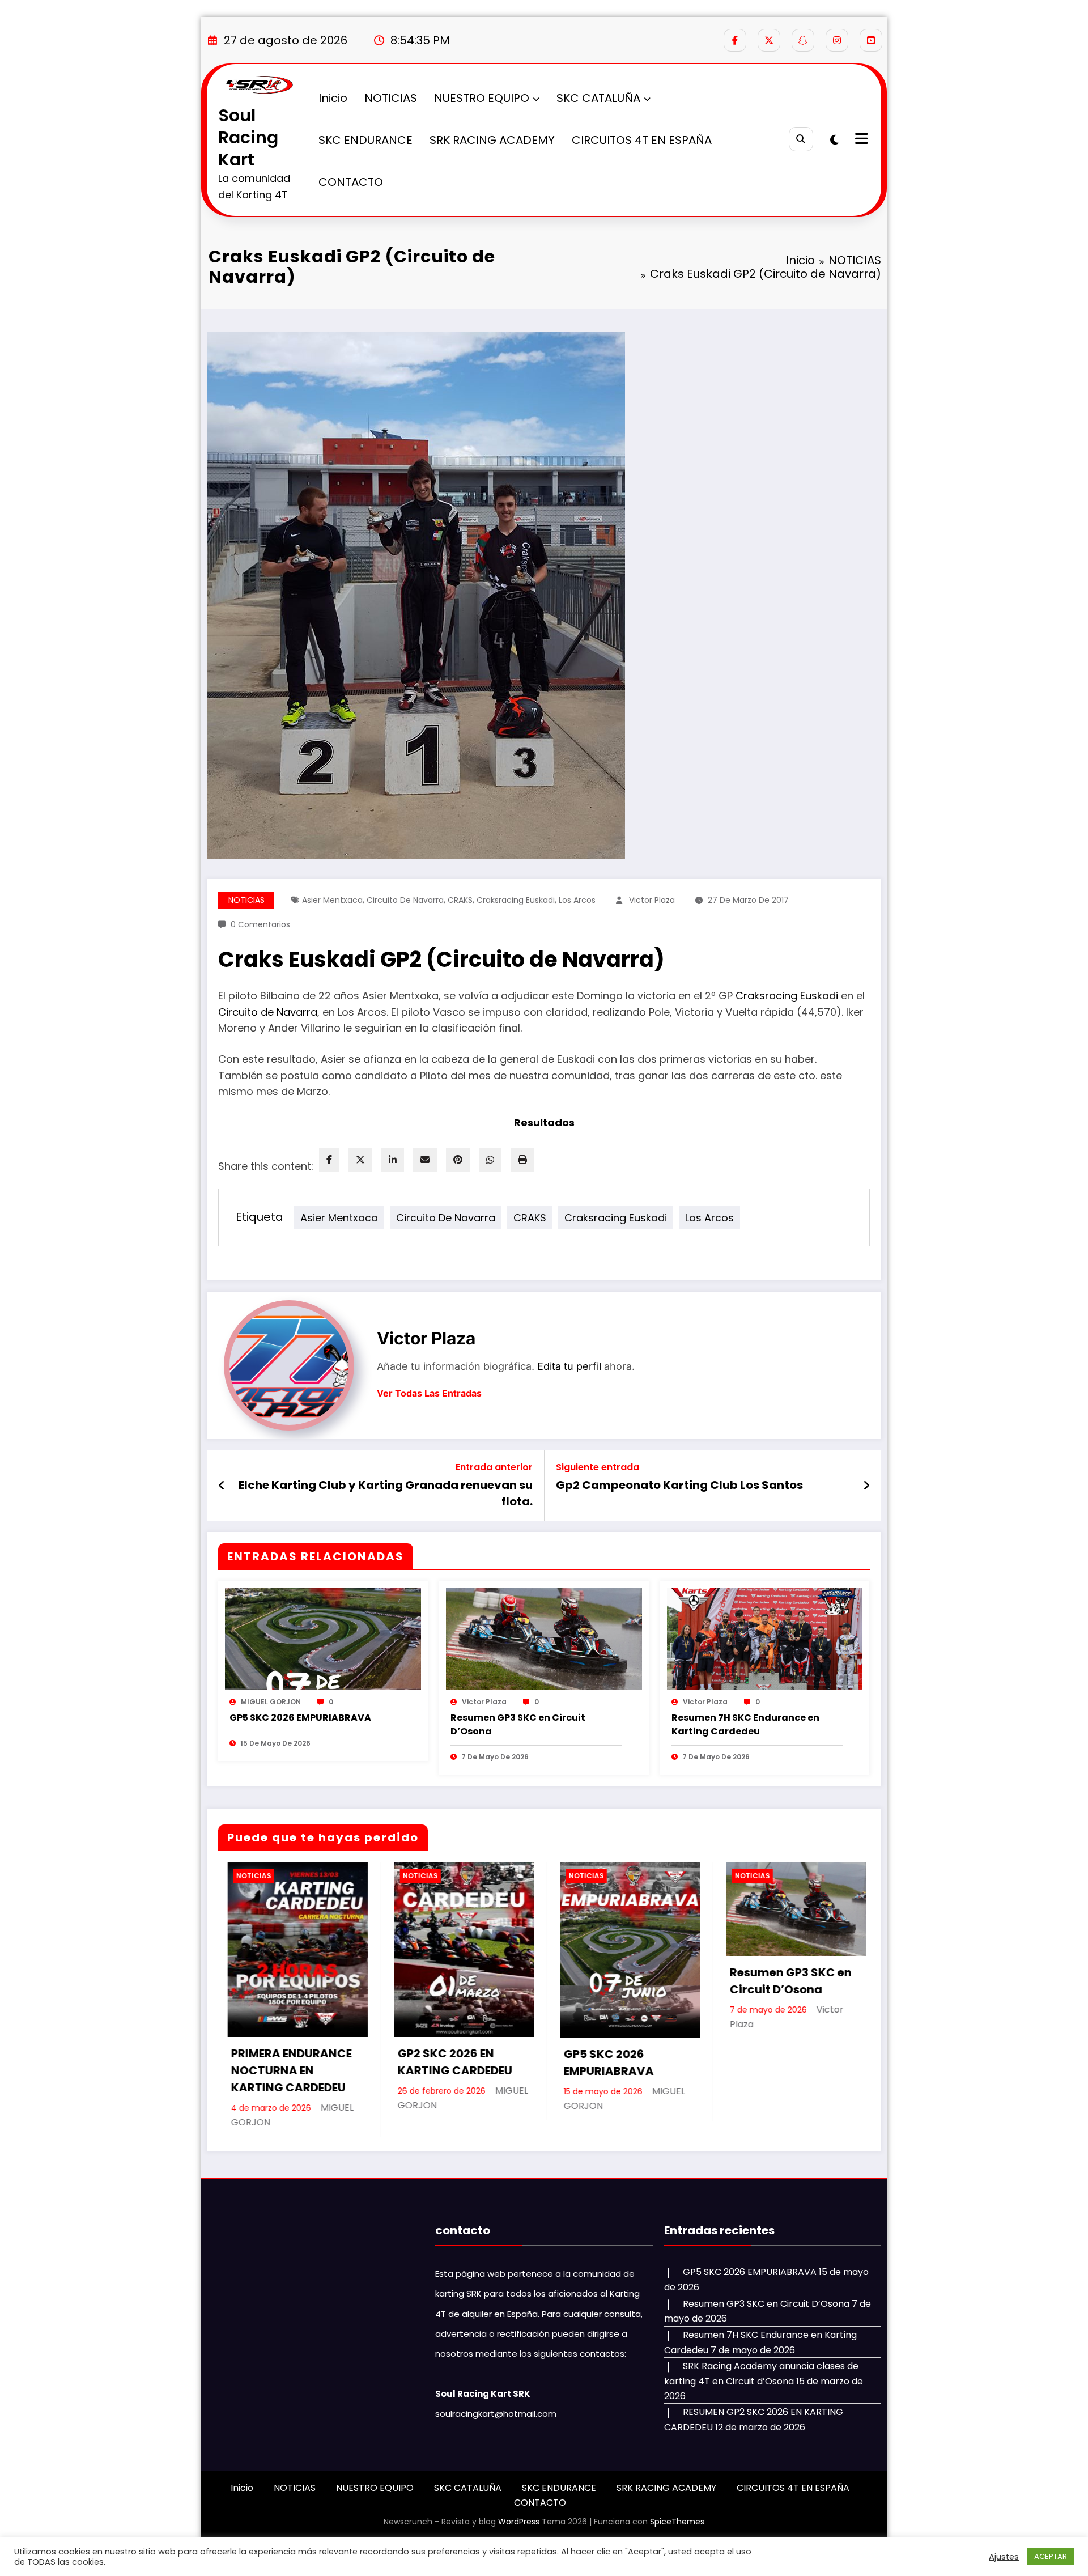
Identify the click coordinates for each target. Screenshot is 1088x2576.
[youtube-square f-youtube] (871, 40)
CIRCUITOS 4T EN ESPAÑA (642, 140)
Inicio (333, 98)
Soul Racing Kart (248, 137)
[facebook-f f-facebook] (735, 40)
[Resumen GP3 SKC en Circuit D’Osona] (544, 1638)
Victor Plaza (652, 900)
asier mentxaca (332, 900)
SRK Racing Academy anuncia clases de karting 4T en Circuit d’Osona (783, 2080)
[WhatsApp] (490, 1160)
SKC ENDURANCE (365, 140)
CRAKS (460, 900)
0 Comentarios (260, 924)
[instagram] (837, 40)
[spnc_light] (834, 140)
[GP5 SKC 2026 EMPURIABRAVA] (323, 1638)
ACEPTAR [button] (1051, 2556)
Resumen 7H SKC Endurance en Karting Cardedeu (745, 1724)
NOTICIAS (391, 98)
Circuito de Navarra (268, 1012)
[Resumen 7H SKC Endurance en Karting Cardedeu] (765, 1638)
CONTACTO (351, 182)
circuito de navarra (405, 900)
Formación (745, 1876)
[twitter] (360, 1160)
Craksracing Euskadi (787, 996)
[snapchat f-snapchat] (803, 40)
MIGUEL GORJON (271, 1702)
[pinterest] (458, 1160)
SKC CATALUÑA (598, 98)
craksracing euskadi (516, 900)
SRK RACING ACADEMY (492, 140)
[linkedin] (393, 1160)
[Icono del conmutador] (860, 140)
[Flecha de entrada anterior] (222, 1486)
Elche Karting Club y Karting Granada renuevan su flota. (386, 1493)
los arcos (577, 900)
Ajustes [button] (1004, 2557)
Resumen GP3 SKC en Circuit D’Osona (518, 1724)
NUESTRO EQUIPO (482, 98)
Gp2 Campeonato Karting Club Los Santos (679, 1485)
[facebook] (329, 1160)
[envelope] (425, 1160)
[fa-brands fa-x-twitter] (769, 40)
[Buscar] (801, 139)
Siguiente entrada (598, 1467)
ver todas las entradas (429, 1393)
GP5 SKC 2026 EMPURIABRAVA (300, 1718)
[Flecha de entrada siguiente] (866, 1486)
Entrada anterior (494, 1467)
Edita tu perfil (569, 1366)
